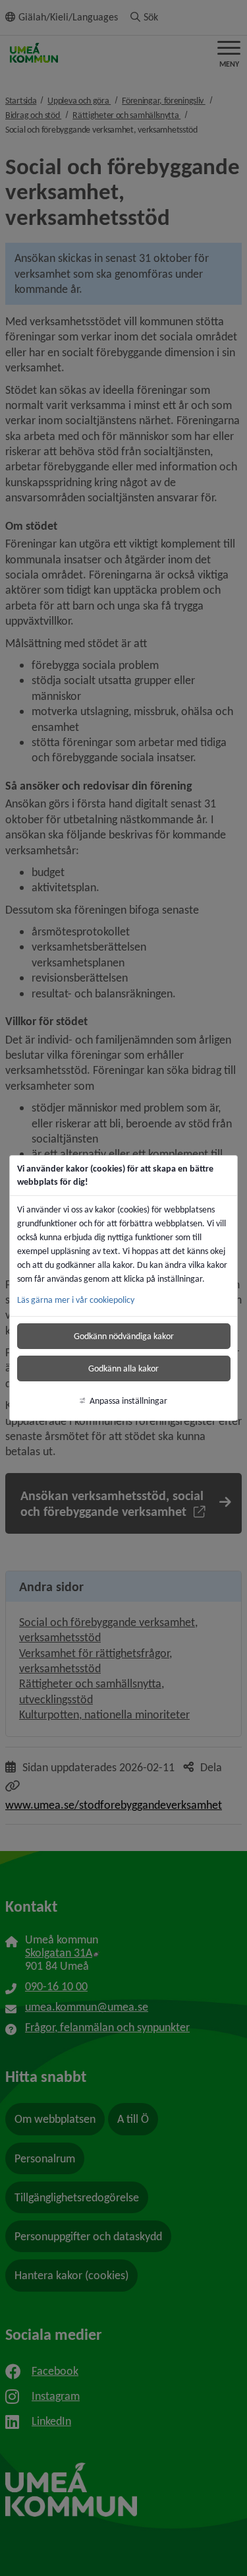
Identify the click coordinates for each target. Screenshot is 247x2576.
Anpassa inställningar (128, 1401)
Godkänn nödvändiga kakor (124, 1336)
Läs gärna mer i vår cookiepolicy (76, 1300)
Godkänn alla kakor (123, 1368)
